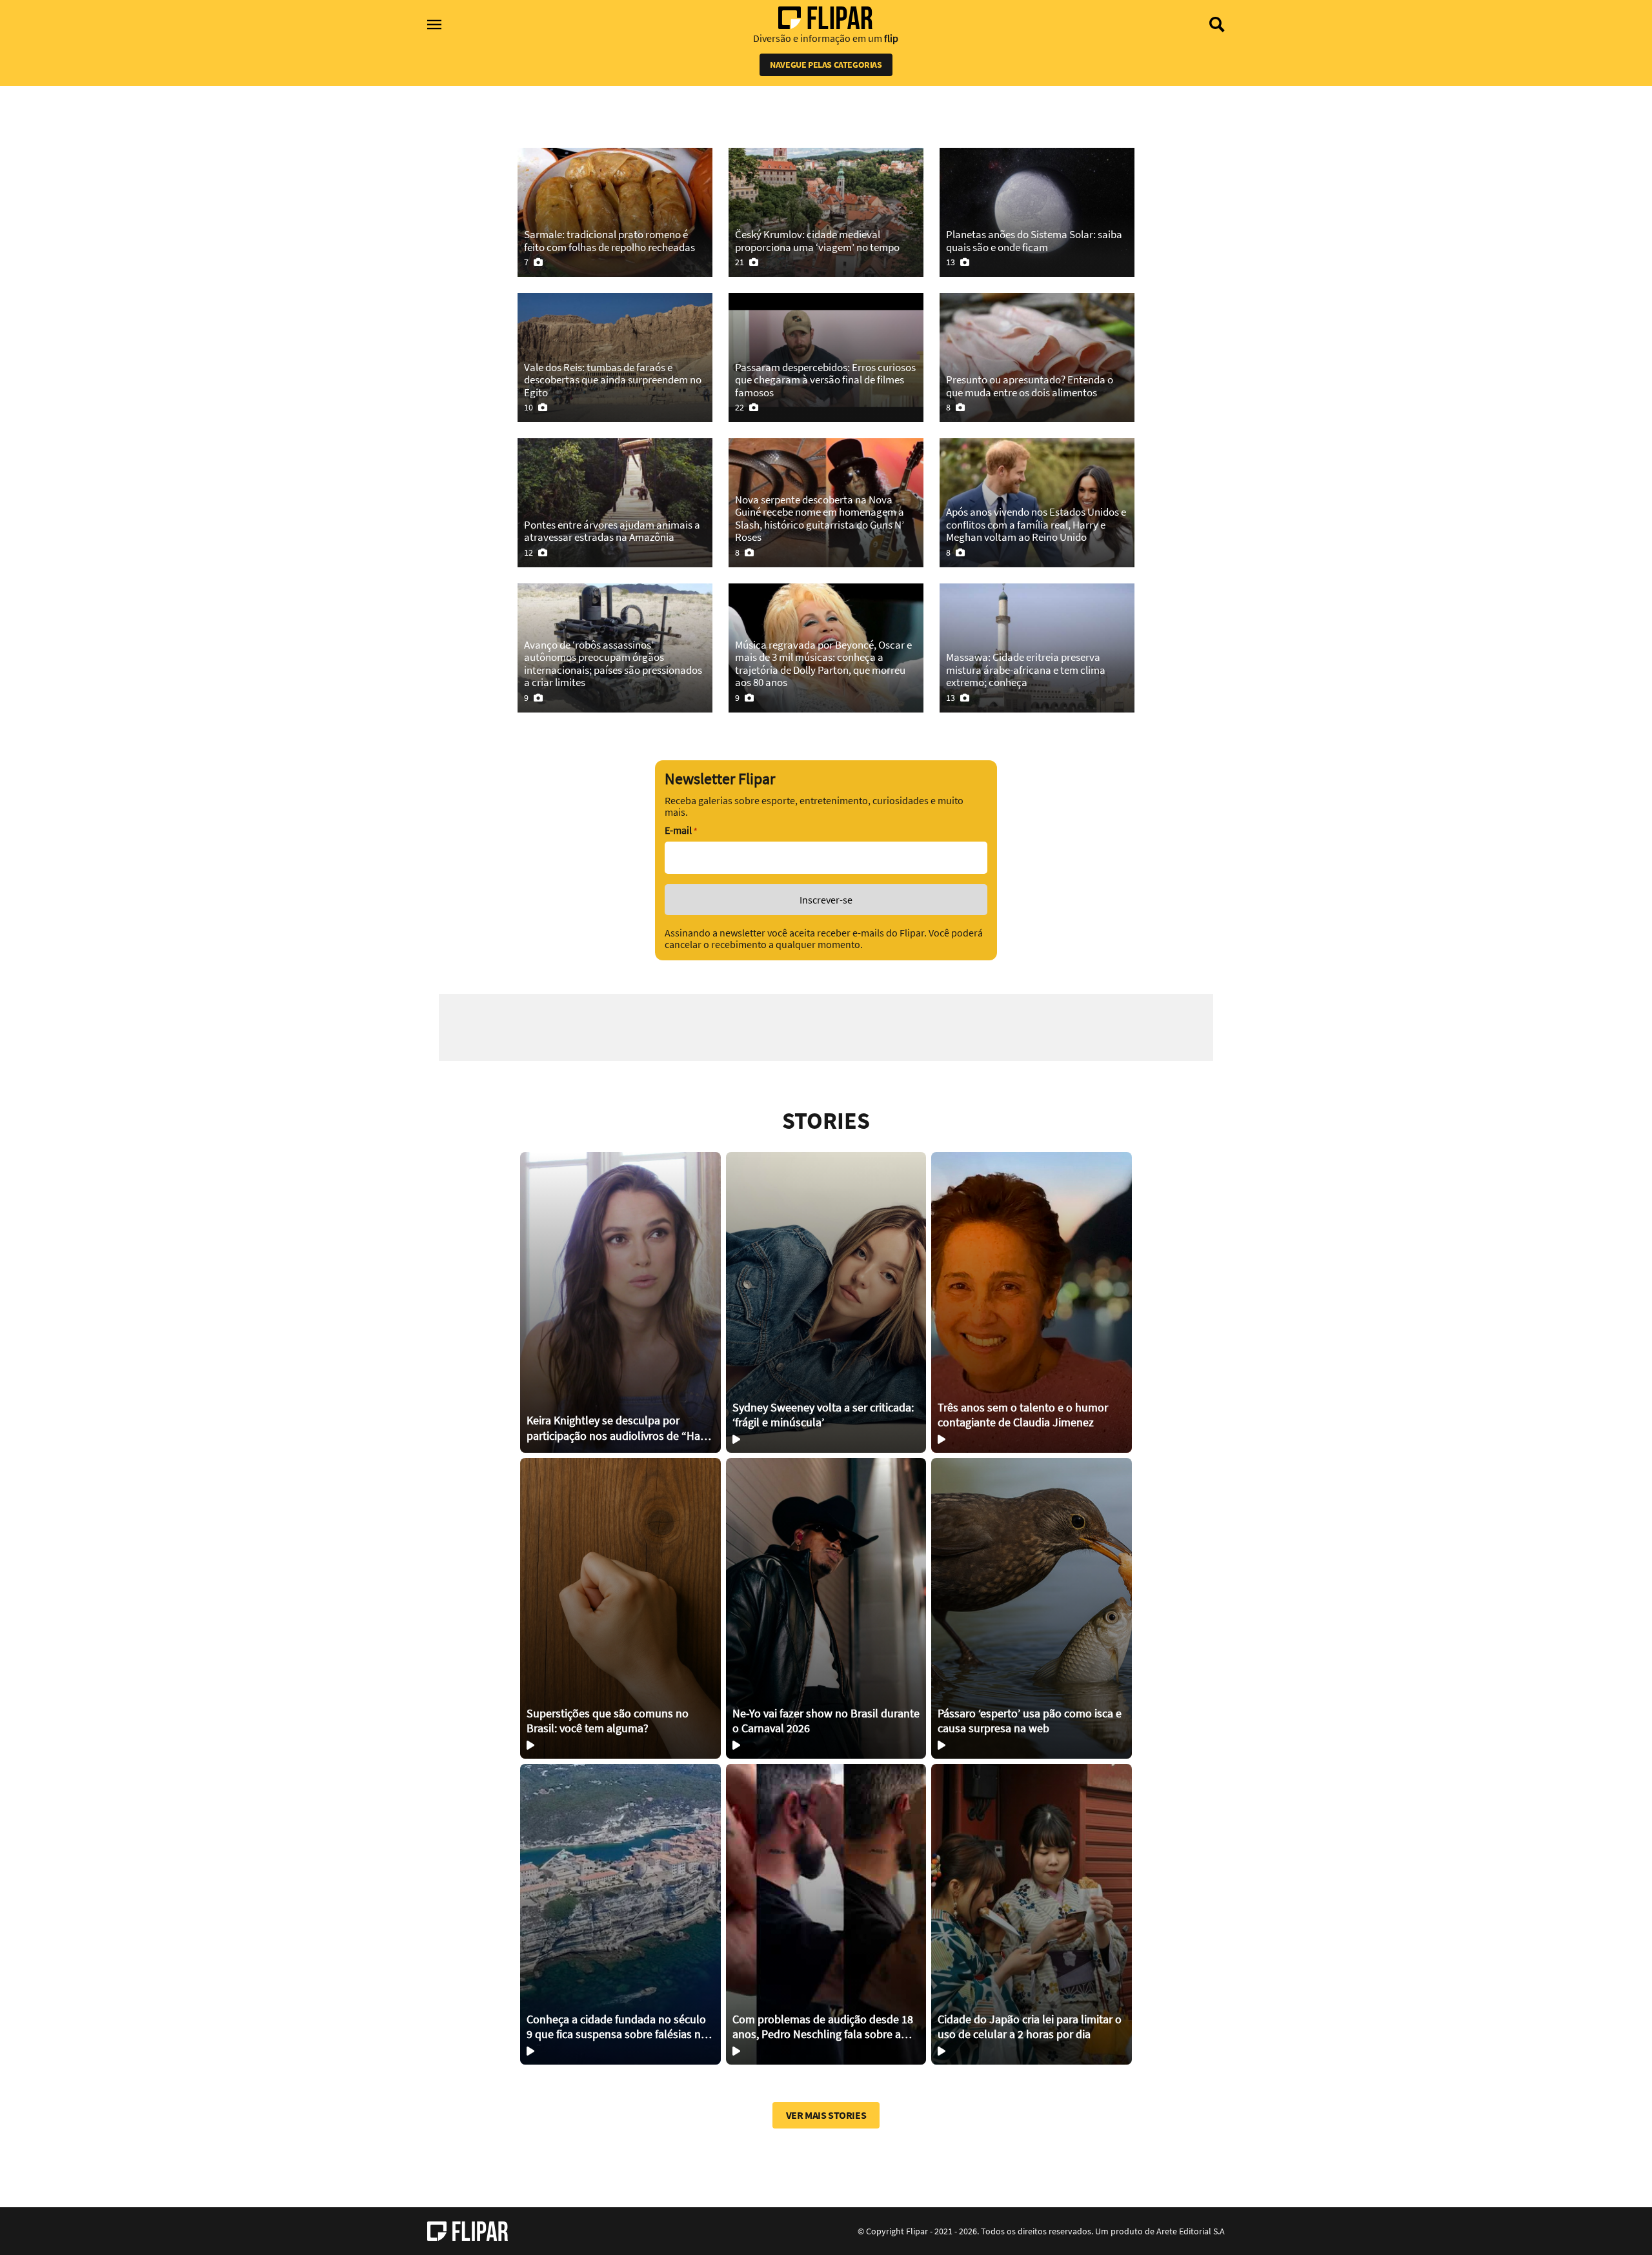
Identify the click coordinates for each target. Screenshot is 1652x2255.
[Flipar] (468, 2231)
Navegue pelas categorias (826, 65)
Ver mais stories (826, 2115)
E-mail (681, 830)
